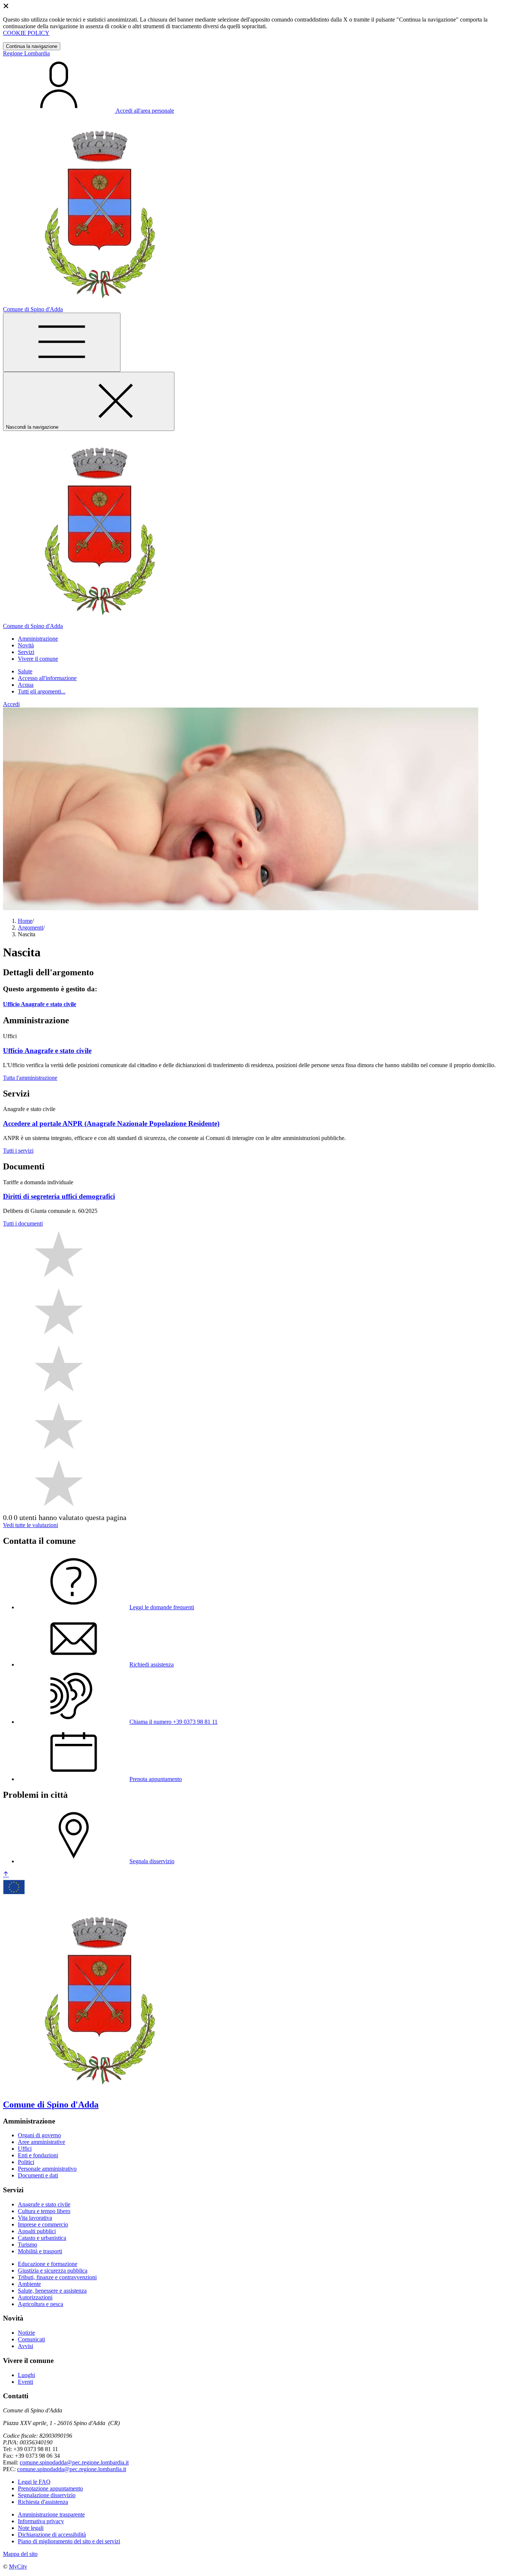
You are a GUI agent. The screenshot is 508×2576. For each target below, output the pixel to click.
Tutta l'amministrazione (30, 1078)
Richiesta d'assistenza (43, 2502)
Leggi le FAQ (34, 2482)
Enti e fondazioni (38, 2155)
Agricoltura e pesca (41, 2304)
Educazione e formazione (48, 2264)
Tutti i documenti (23, 1223)
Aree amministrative (41, 2142)
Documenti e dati (38, 2175)
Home (25, 921)
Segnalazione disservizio (47, 2495)
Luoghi (26, 2375)
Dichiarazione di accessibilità (52, 2535)
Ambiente (29, 2284)
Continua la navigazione (32, 46)
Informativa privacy (41, 2521)
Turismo (28, 2245)
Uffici (25, 2149)
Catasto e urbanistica (42, 2238)
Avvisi (25, 2346)
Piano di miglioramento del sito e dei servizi (69, 2541)
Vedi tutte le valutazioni (30, 1525)
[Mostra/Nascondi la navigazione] (62, 342)
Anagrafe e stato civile (44, 2204)
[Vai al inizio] (6, 1875)
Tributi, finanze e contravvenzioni (57, 2277)
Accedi (11, 704)
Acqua (26, 685)
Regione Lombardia (26, 53)
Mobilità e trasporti (40, 2251)
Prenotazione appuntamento (50, 2488)
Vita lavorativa (35, 2218)
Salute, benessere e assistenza (52, 2291)
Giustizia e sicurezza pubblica (53, 2271)
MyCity (18, 2567)
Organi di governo (39, 2135)
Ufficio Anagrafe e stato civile (40, 1004)
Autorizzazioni (35, 2297)
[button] (38, 639)
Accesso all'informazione (47, 678)
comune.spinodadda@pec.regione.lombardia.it (74, 2462)
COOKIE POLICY (26, 33)
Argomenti (30, 928)
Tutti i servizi (18, 1151)
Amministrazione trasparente (51, 2514)
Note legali (31, 2528)
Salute (25, 671)
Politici (26, 2162)
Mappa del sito (20, 2554)
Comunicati (31, 2339)
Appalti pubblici (37, 2231)
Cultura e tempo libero (44, 2211)
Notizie (26, 2333)
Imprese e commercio (43, 2224)
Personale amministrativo (47, 2169)
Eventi (25, 2382)
